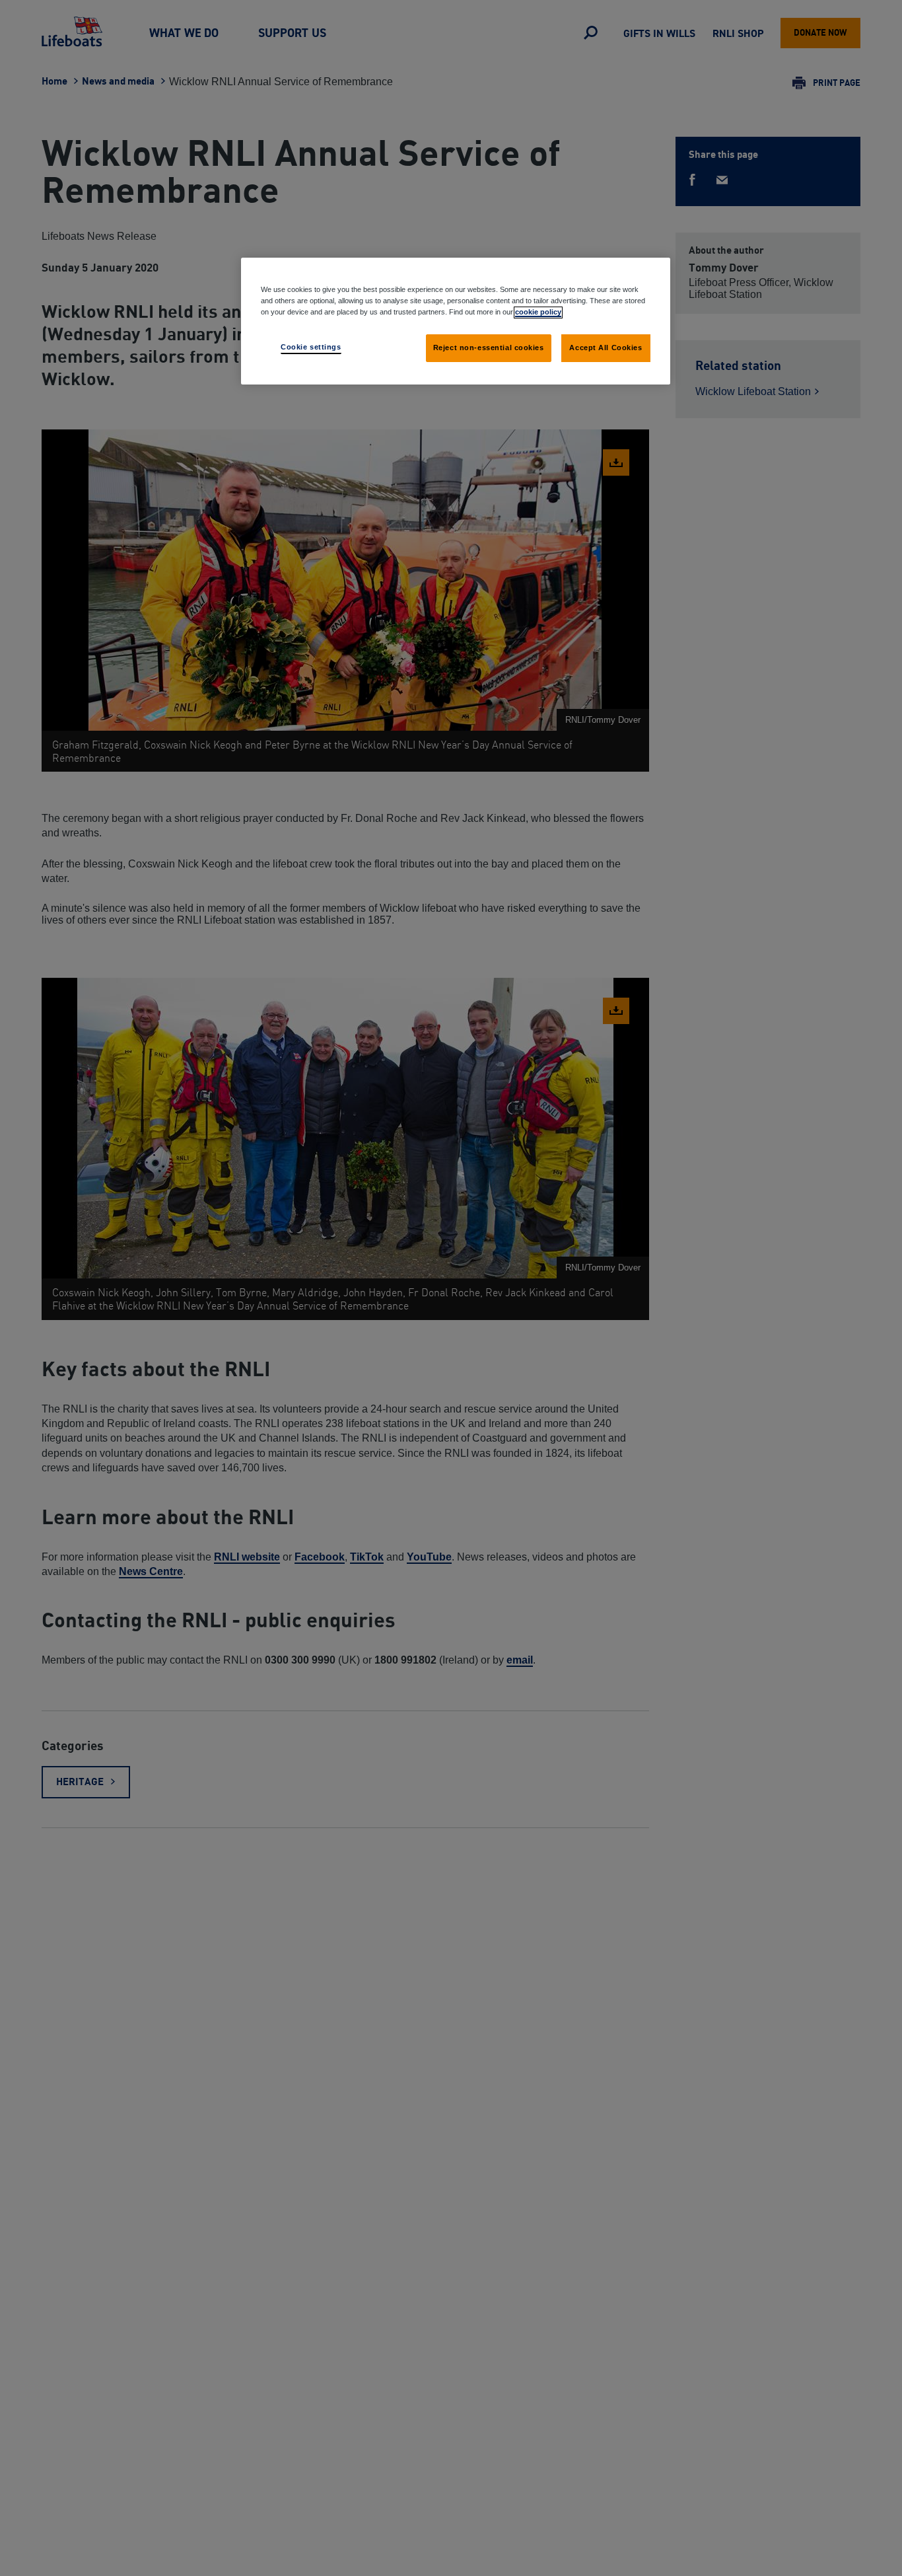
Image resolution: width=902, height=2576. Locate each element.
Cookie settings (311, 347)
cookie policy (538, 312)
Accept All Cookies (606, 348)
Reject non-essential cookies (489, 348)
